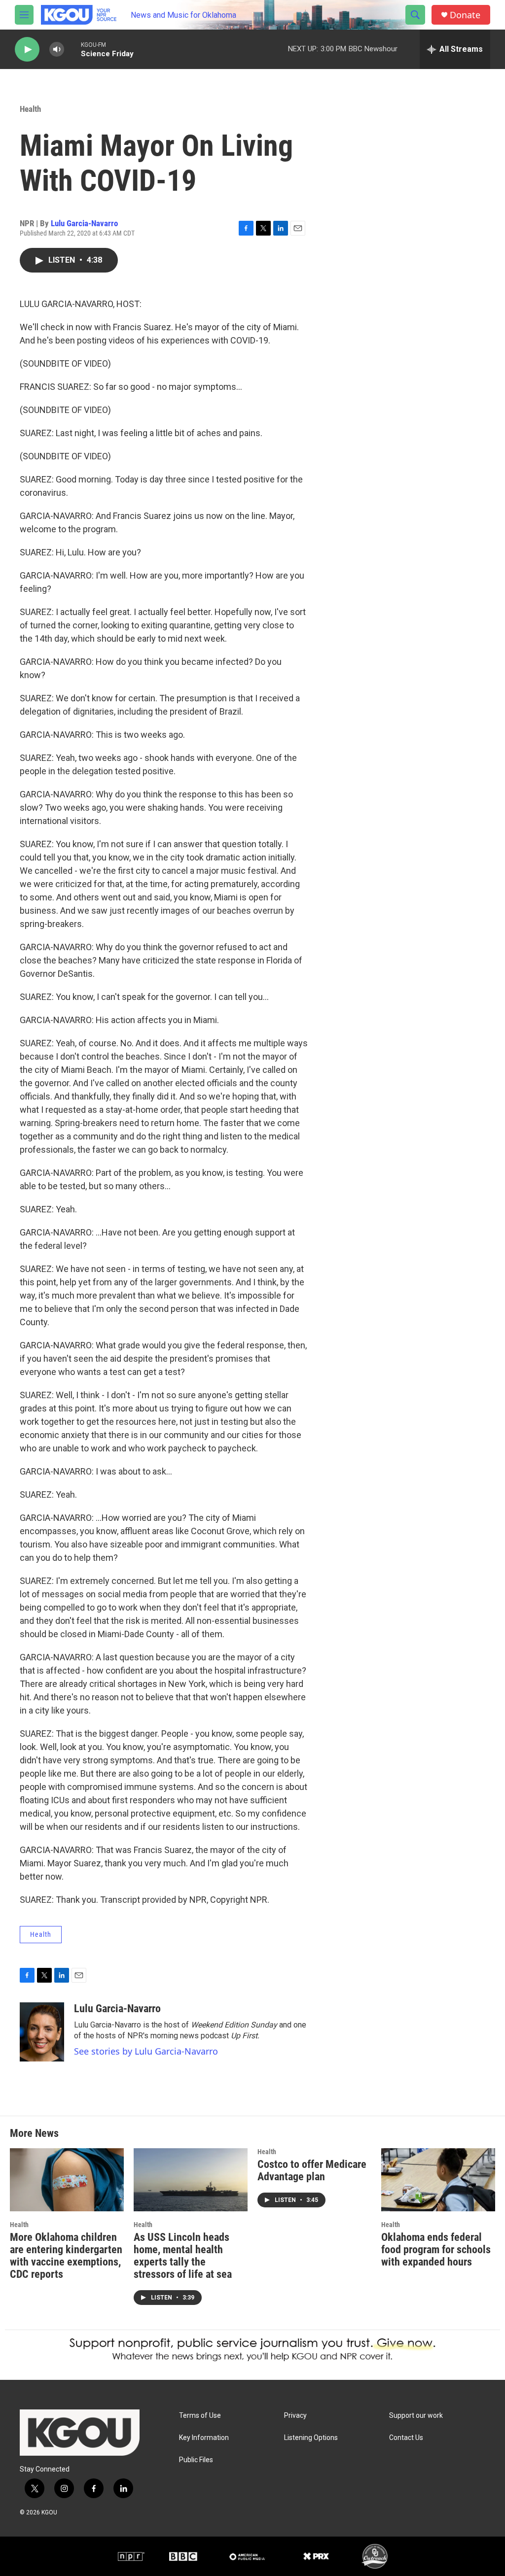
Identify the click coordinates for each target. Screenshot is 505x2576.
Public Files (196, 2460)
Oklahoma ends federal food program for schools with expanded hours (436, 2250)
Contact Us (406, 2438)
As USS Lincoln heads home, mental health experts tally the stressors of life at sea (183, 2256)
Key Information (204, 2438)
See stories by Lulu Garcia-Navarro (146, 2051)
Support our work (416, 2416)
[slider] (72, 49)
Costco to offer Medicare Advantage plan (312, 2170)
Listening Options (311, 2438)
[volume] (57, 50)
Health (30, 109)
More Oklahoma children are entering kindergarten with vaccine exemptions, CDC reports (66, 2256)
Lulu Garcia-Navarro (84, 223)
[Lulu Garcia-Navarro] (42, 2032)
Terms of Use (200, 2416)
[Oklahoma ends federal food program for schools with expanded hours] (438, 2180)
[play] (27, 50)
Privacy (295, 2416)
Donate (465, 15)
